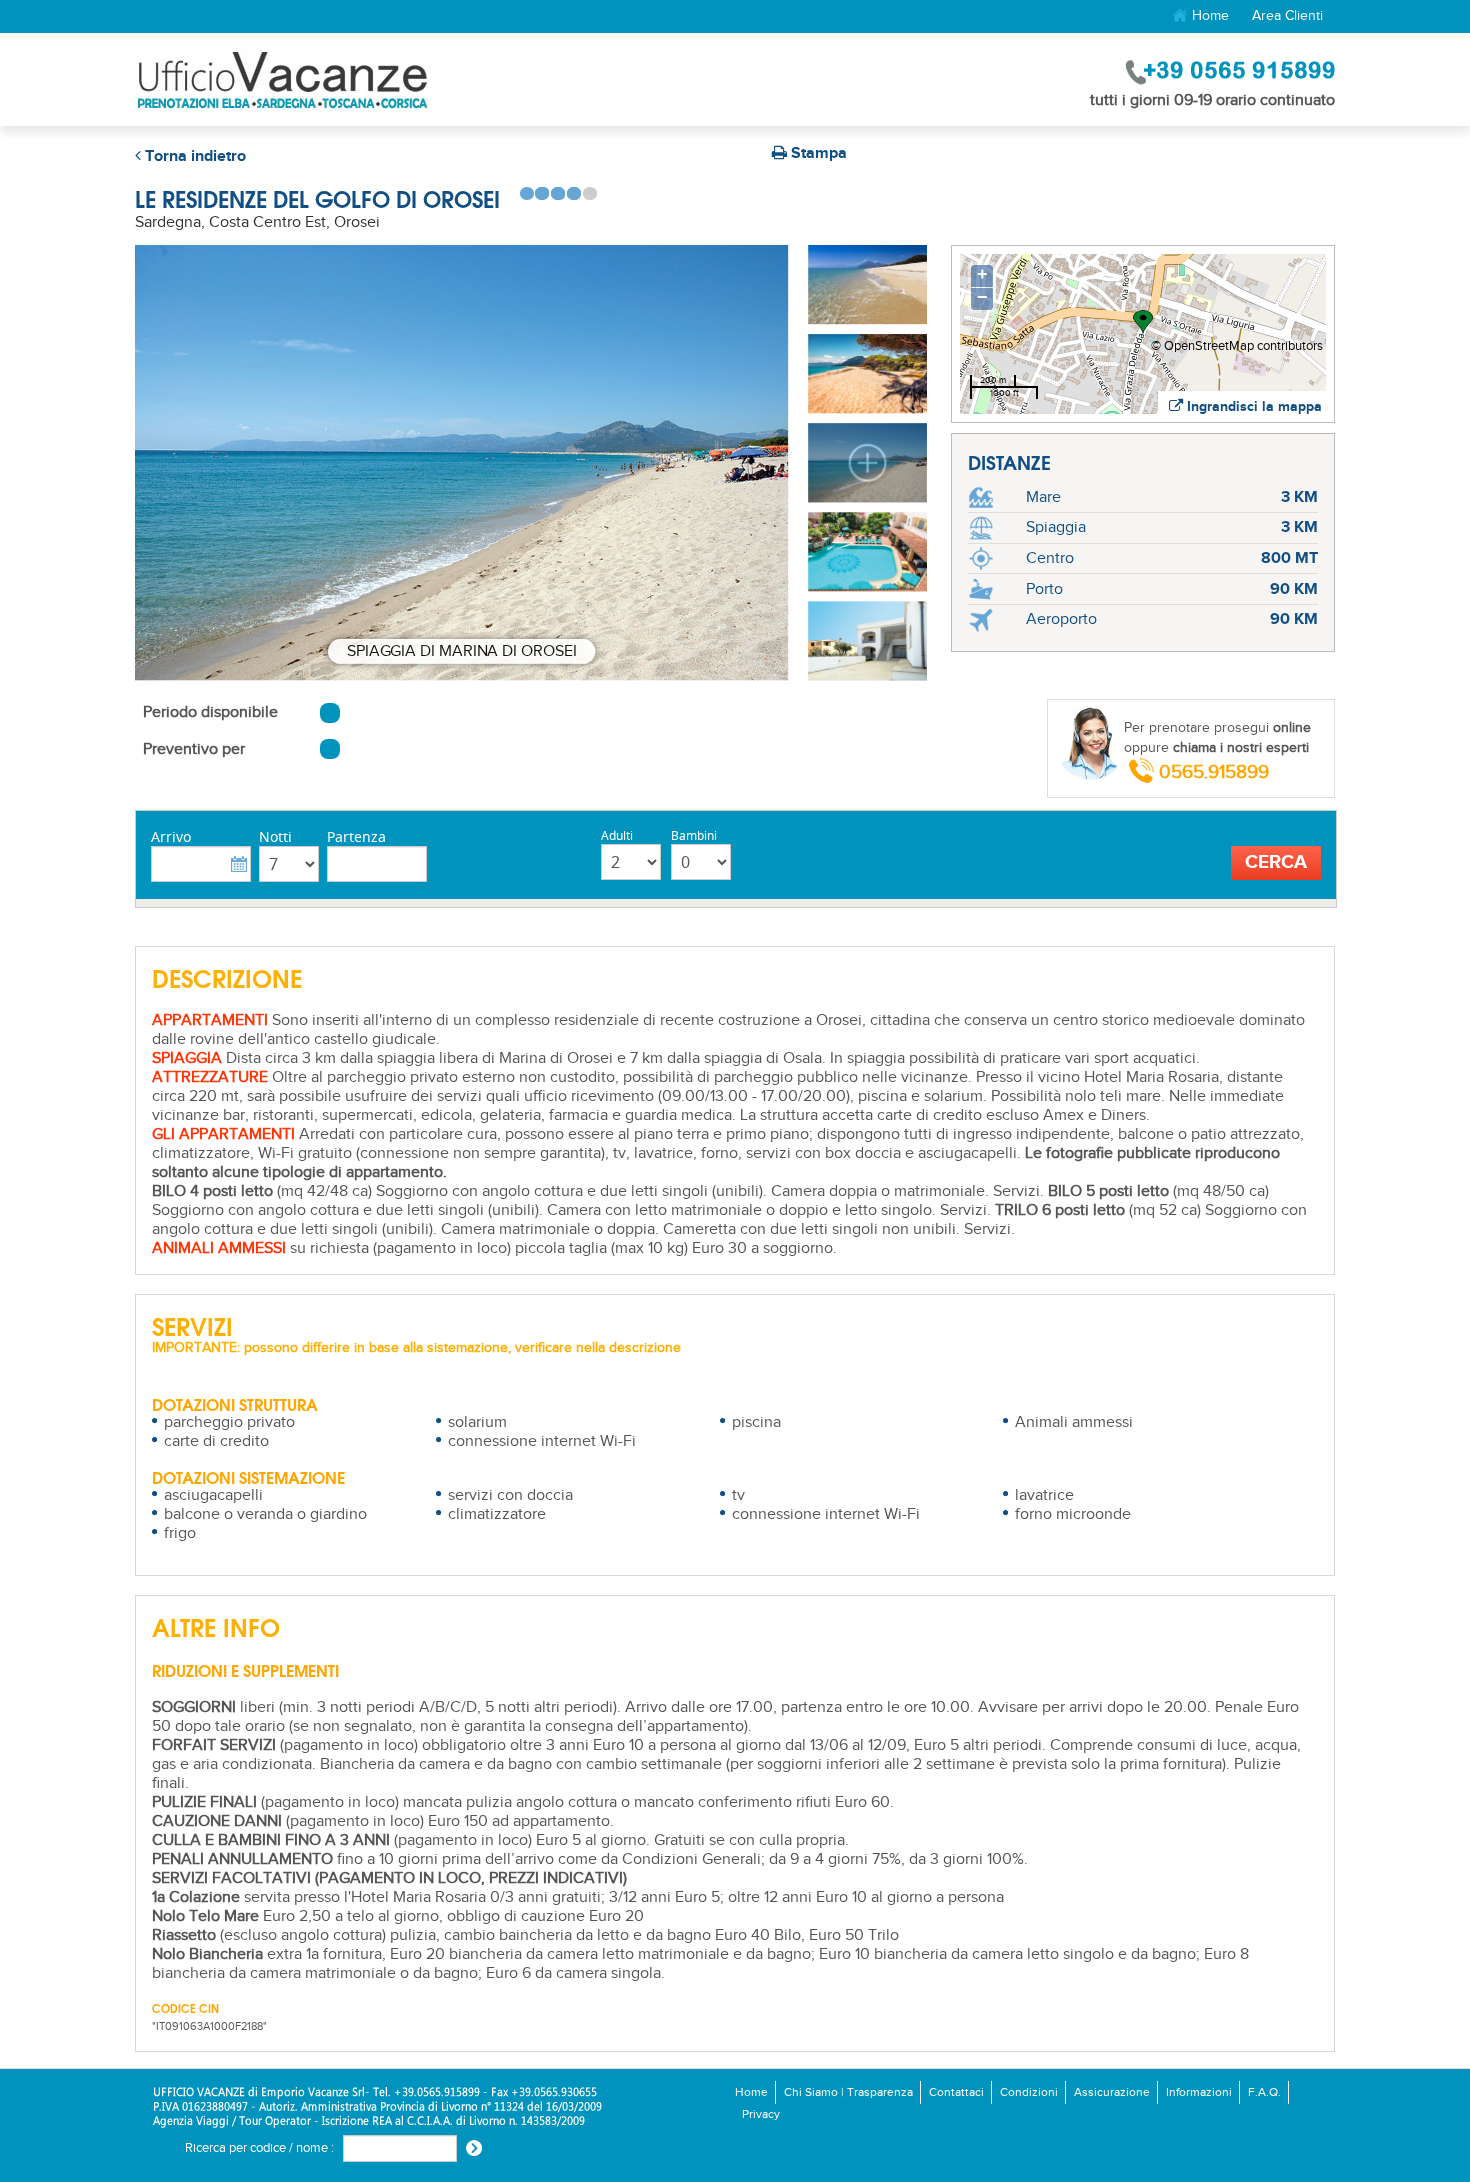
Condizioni (1029, 2092)
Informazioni (1199, 2092)
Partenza (356, 836)
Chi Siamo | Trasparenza (848, 2092)
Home (1208, 15)
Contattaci (956, 2092)
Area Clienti (1287, 15)
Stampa (817, 153)
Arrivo (171, 836)
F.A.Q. (1264, 2092)
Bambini (694, 835)
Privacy (761, 2114)
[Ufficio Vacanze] (282, 80)
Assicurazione (1112, 2092)
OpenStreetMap (1209, 346)
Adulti (617, 835)
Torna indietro (193, 156)
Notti (275, 836)
